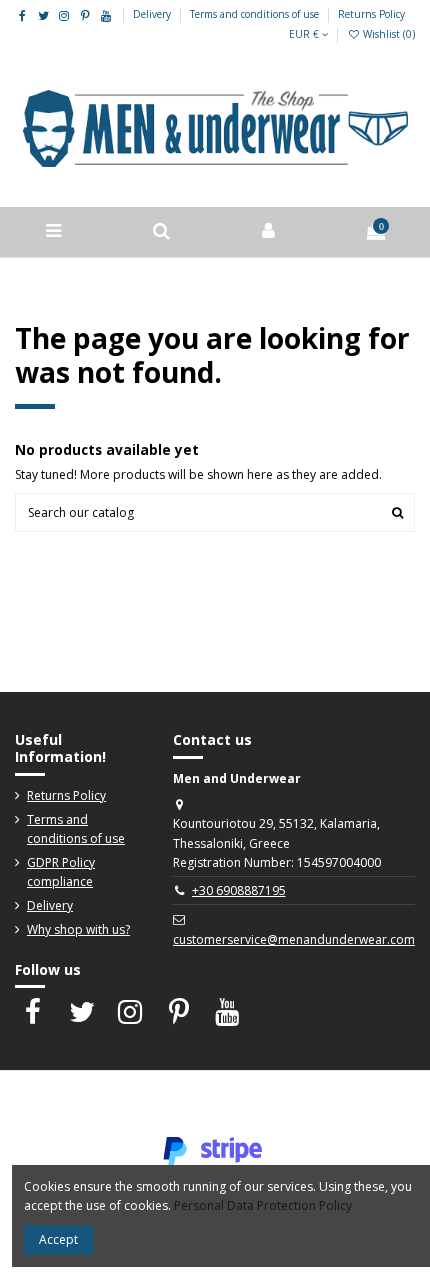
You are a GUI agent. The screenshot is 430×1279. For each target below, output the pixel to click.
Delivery (153, 14)
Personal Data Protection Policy (263, 1205)
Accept (58, 1239)
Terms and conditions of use (256, 14)
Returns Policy (371, 14)
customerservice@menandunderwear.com (294, 939)
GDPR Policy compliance (61, 872)
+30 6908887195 (239, 890)
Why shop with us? (78, 929)
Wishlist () (387, 34)
